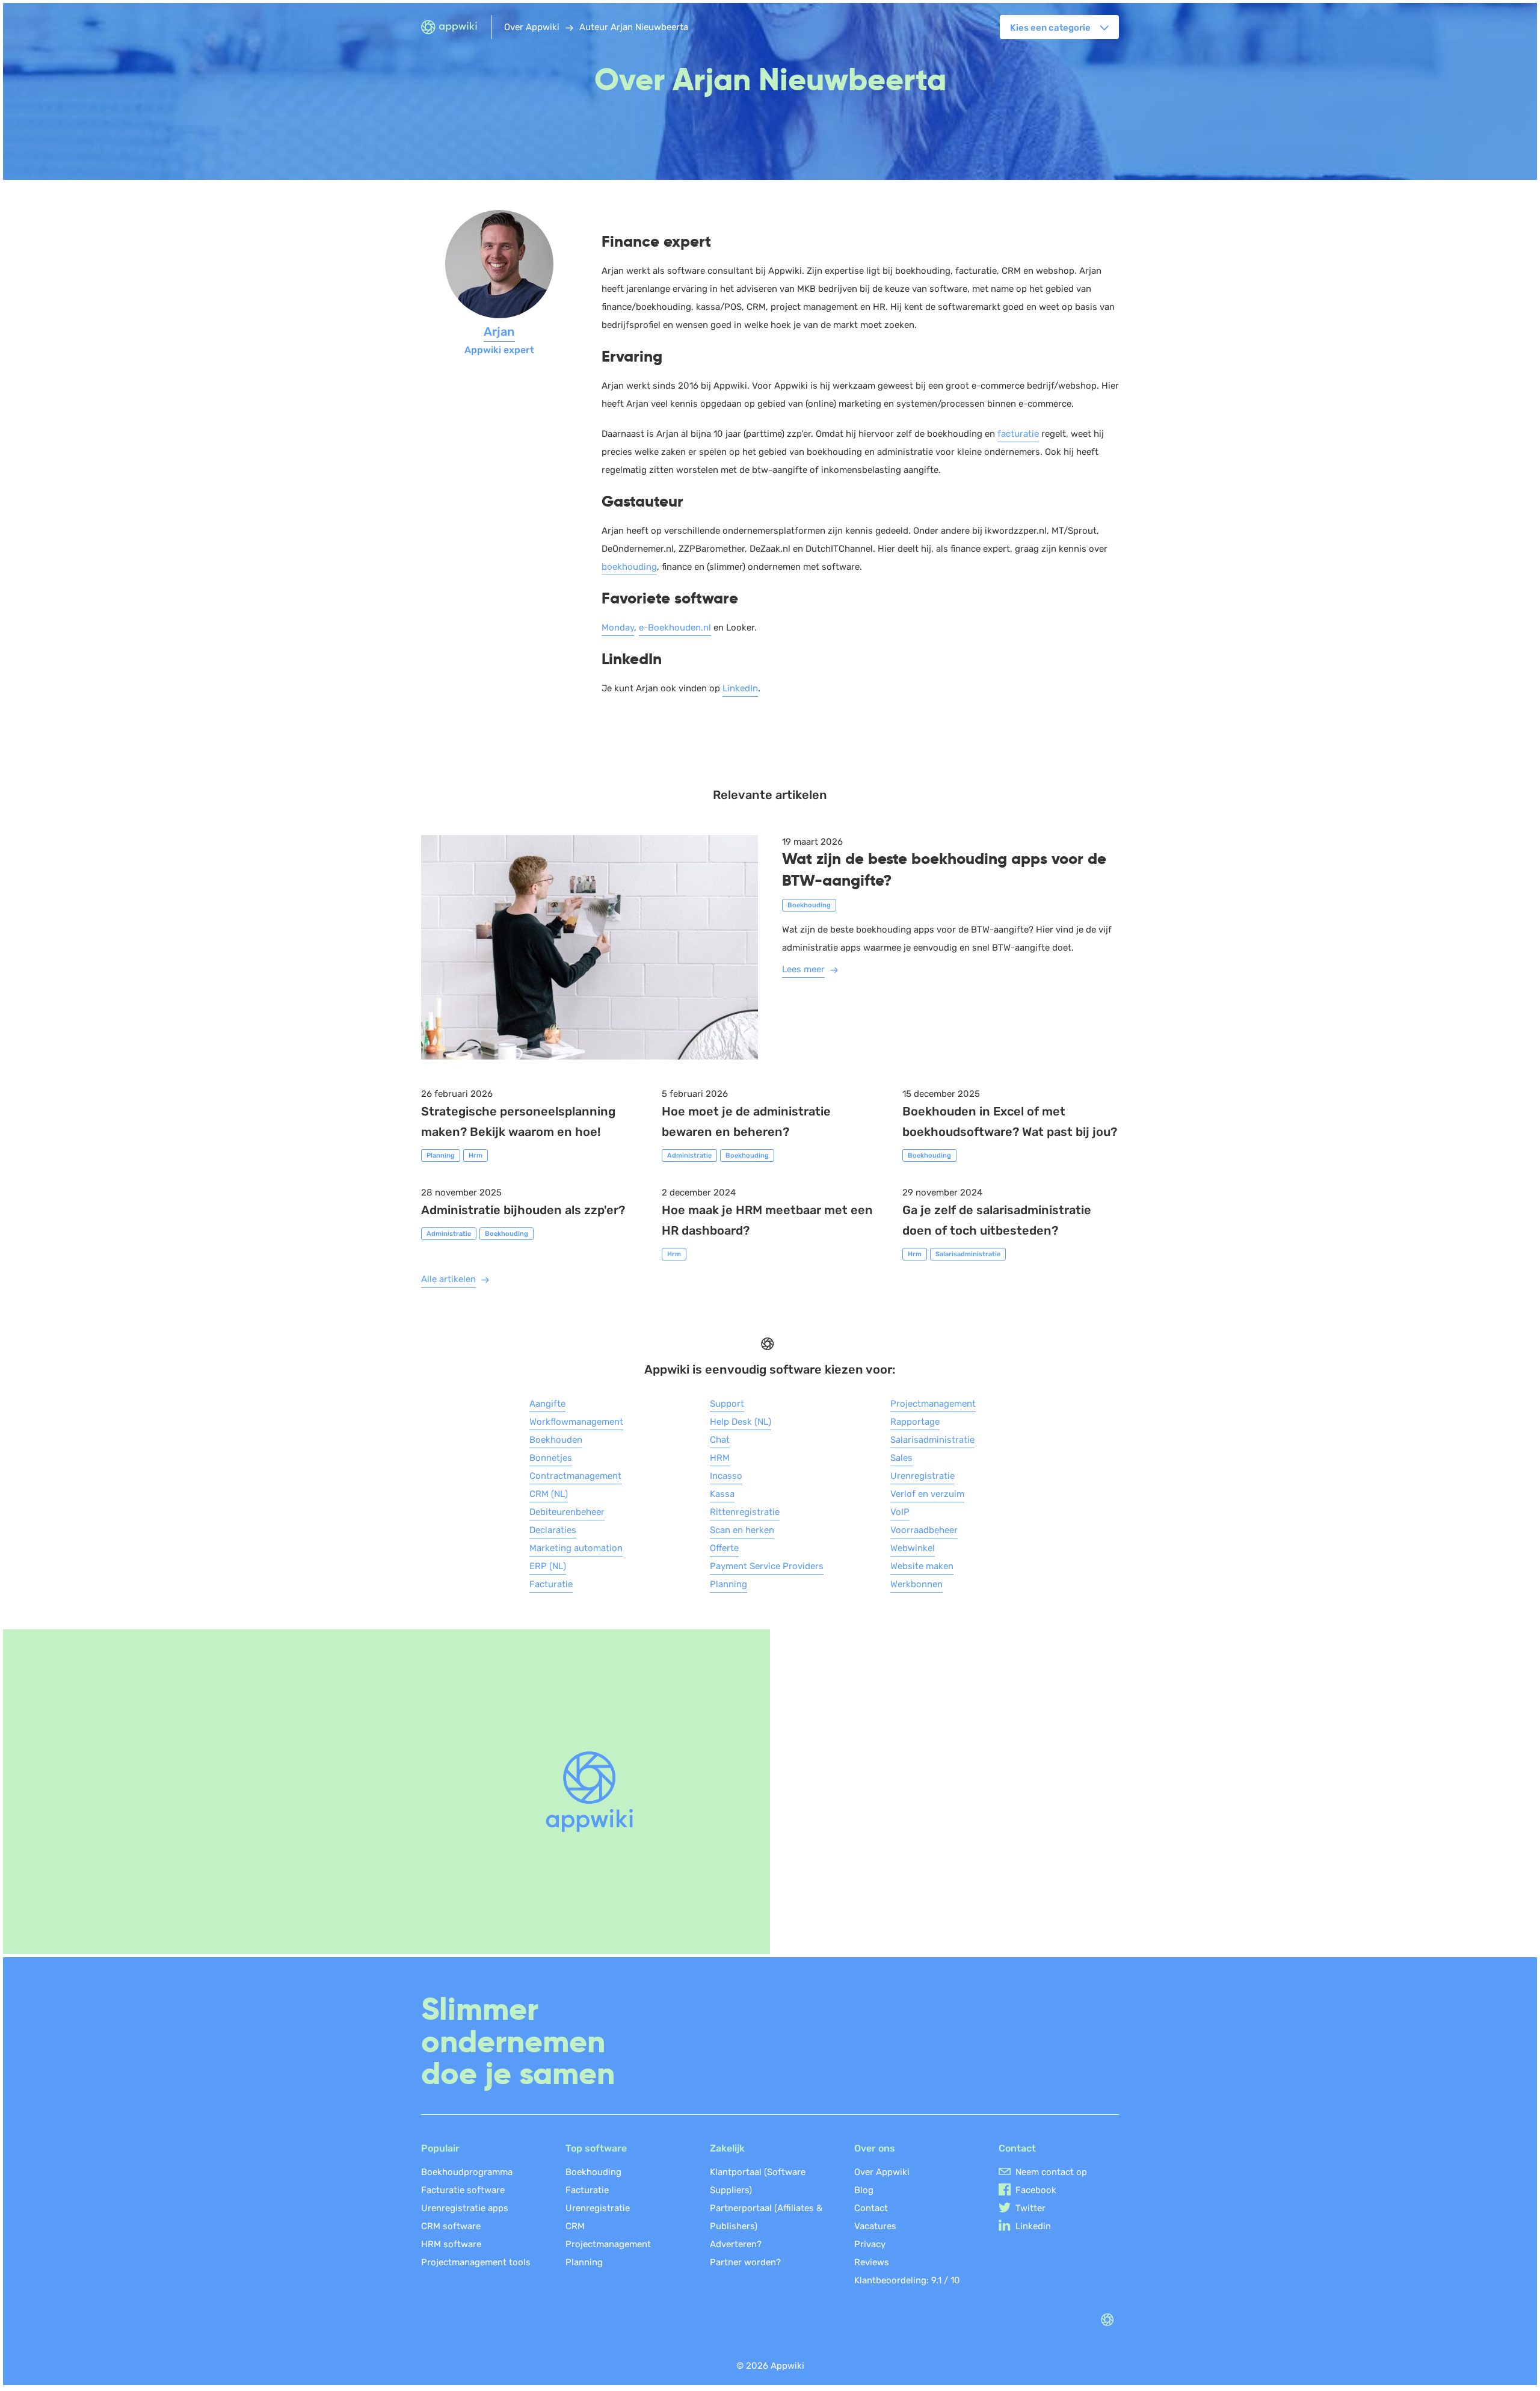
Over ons (875, 2148)
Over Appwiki (882, 2172)
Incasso (726, 1476)
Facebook (1036, 2190)
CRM (575, 2226)
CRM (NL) (549, 1494)
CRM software (451, 2226)
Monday (618, 628)
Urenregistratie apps (465, 2208)
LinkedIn (740, 688)
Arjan (499, 332)
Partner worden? (745, 2262)
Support (727, 1404)
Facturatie (551, 1584)
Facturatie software (463, 2190)
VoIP (900, 1512)
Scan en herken (742, 1530)
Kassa (722, 1494)
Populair (440, 2148)
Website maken (922, 1566)
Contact (871, 2208)
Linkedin (1033, 2226)
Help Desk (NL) (741, 1422)
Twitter (1030, 2208)
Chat (720, 1440)
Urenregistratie (922, 1476)
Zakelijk (727, 2148)
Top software (596, 2148)
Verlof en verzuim (927, 1494)
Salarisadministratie (932, 1440)
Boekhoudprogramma (467, 2172)
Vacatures (875, 2226)
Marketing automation (576, 1548)
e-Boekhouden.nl (675, 628)
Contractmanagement (575, 1476)
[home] (456, 28)
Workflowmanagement (576, 1422)
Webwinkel (913, 1548)
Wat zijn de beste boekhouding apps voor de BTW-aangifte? (944, 870)
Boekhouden (556, 1440)
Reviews (872, 2262)
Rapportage (915, 1422)
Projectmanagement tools (476, 2262)
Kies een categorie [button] (1050, 28)
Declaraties (553, 1530)
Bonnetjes (551, 1458)
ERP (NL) (548, 1566)
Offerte (724, 1548)
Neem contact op (1051, 2172)
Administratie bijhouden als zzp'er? (523, 1210)
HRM (720, 1458)
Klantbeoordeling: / (907, 2280)
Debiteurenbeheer (567, 1512)
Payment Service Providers (767, 1566)
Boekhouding (593, 2172)
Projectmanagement (933, 1404)
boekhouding (629, 567)
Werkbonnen (916, 1584)
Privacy (870, 2244)
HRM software (451, 2244)
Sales (901, 1458)
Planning (728, 1584)
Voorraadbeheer (924, 1530)
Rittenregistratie (745, 1512)
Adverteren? (736, 2244)
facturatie (1018, 434)
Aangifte (547, 1404)
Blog (864, 2190)
